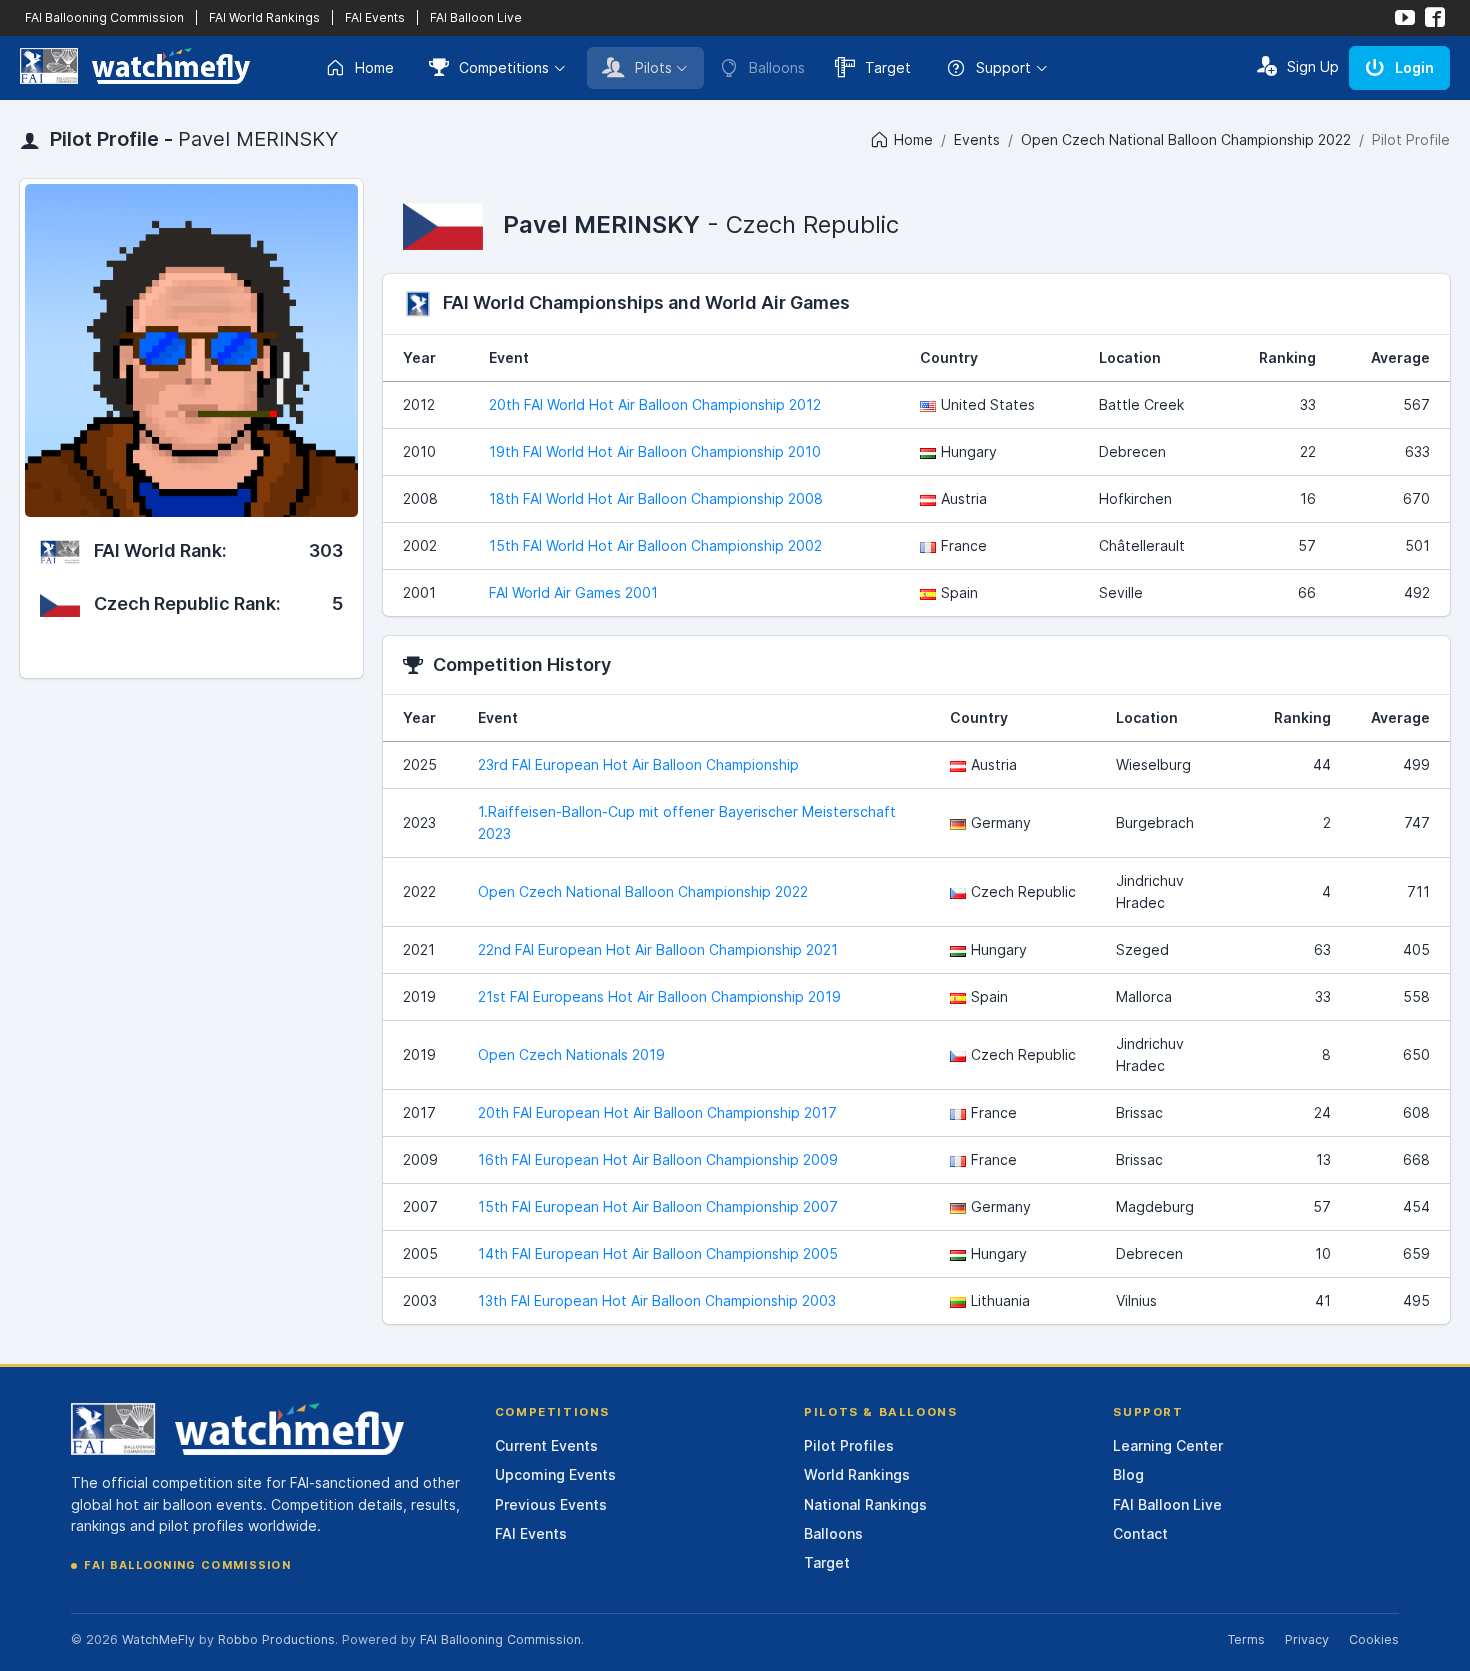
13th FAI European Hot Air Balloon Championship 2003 (657, 1300)
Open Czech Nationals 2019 (571, 1054)
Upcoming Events (555, 1474)
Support (1003, 67)
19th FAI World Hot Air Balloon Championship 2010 (655, 451)
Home (374, 67)
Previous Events (551, 1504)
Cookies (1374, 1639)
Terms (1246, 1639)
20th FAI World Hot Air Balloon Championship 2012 (655, 404)
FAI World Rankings (264, 17)
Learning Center (1168, 1445)
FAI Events (375, 17)
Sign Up (1313, 66)
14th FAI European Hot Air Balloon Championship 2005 (658, 1253)
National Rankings (865, 1504)
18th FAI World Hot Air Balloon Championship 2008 (656, 498)
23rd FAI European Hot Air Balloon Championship (638, 764)
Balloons (833, 1533)
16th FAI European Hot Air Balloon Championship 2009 (658, 1159)
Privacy (1307, 1639)
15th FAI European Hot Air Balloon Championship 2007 (658, 1206)
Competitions (504, 67)
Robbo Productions (276, 1639)
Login (1414, 67)
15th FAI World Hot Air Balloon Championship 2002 (655, 545)
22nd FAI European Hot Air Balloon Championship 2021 (658, 949)
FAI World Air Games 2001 (573, 592)
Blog (1128, 1474)
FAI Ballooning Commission (104, 17)
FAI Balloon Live (476, 17)
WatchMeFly (158, 1639)
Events (977, 139)
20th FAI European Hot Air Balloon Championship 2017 (657, 1112)
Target (888, 67)
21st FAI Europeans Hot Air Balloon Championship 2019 (659, 996)
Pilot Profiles (849, 1445)
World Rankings (857, 1474)
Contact (1140, 1533)
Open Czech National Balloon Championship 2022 (1186, 139)
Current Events (546, 1445)
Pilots (653, 67)
